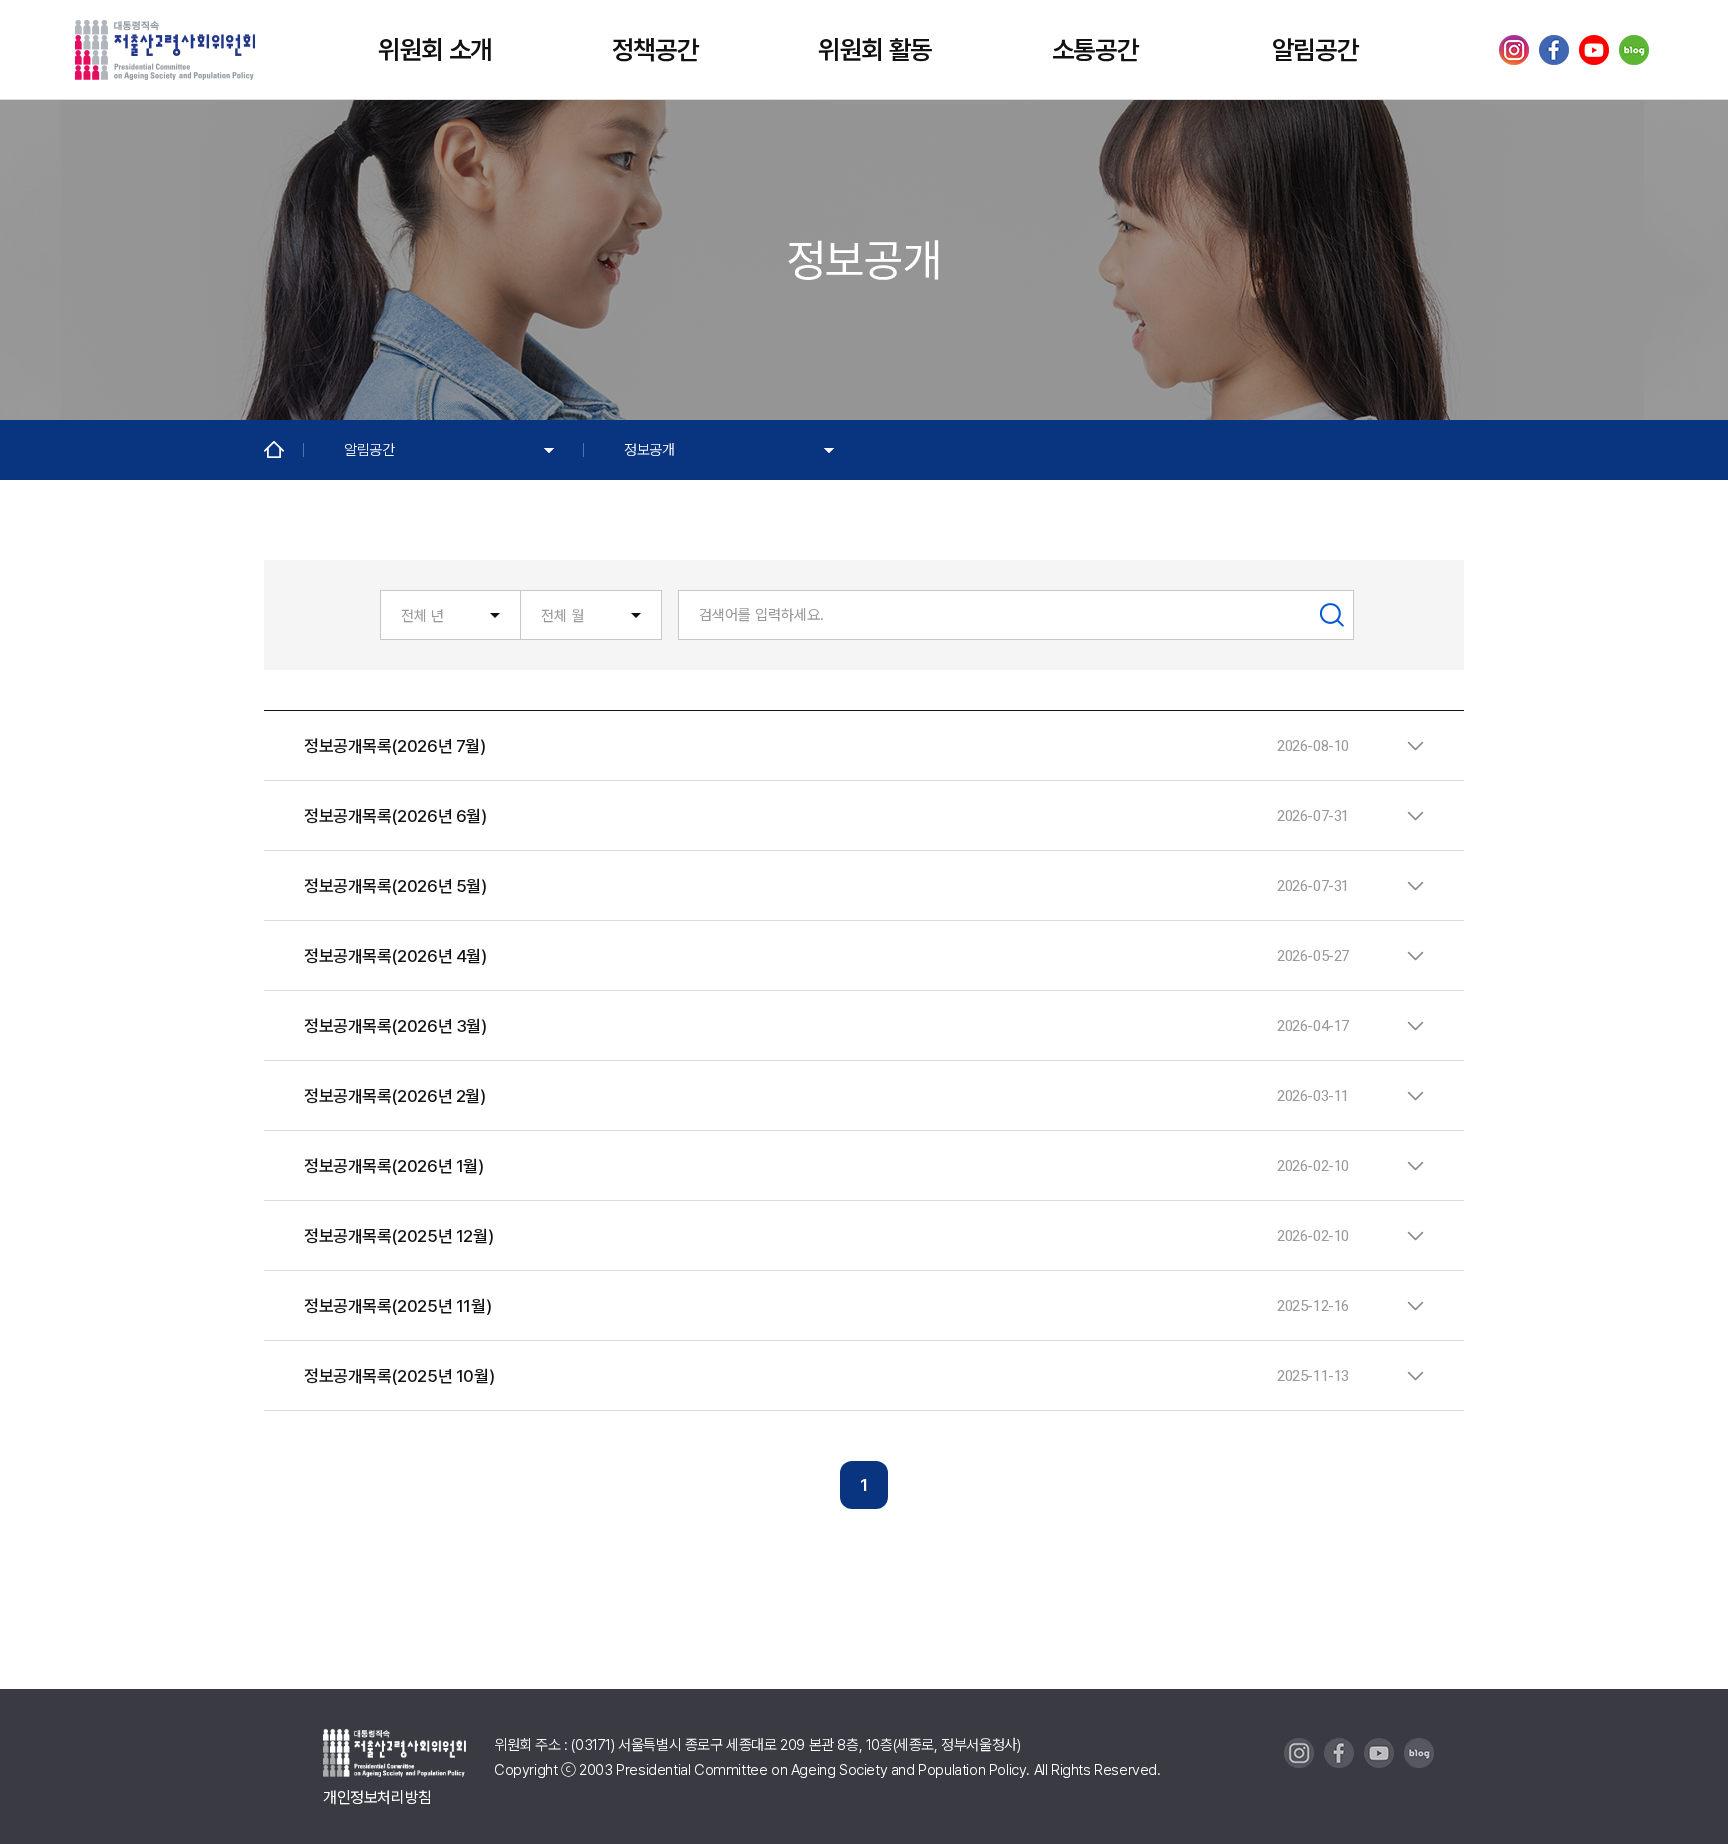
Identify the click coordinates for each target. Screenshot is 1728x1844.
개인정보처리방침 (377, 1797)
